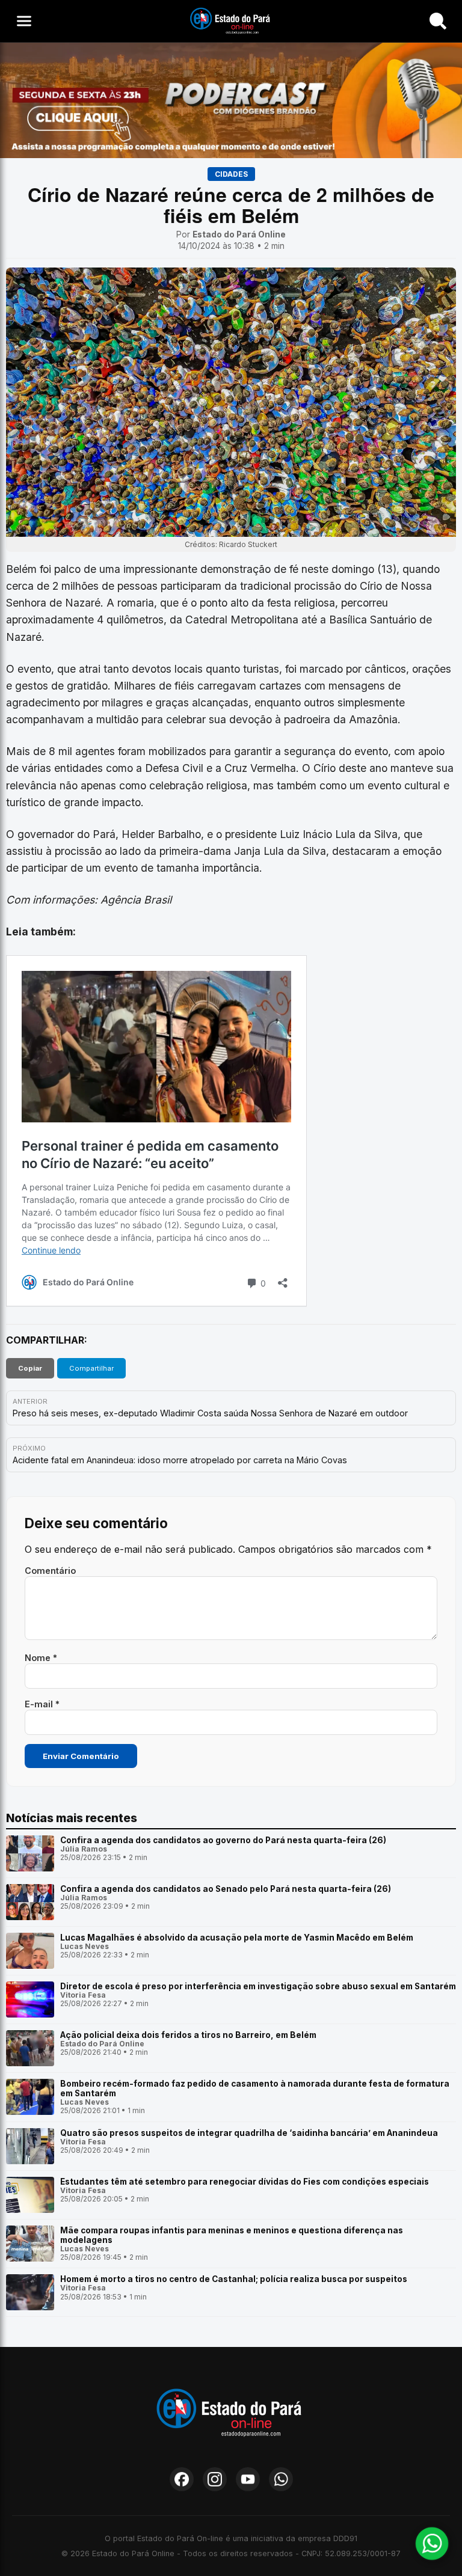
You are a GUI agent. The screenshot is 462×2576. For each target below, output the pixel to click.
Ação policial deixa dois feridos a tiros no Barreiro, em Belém (188, 2035)
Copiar (30, 1368)
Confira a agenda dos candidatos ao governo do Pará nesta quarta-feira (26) (223, 1840)
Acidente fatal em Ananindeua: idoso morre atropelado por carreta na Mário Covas (180, 1460)
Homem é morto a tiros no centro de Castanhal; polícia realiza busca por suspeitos (234, 2279)
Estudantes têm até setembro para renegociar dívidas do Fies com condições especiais (245, 2182)
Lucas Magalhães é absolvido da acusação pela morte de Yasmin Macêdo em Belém (237, 1938)
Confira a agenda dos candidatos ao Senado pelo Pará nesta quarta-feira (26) (226, 1889)
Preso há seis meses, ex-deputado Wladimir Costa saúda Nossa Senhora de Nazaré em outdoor (210, 1413)
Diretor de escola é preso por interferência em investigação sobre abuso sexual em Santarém (258, 1986)
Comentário (50, 1571)
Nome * (41, 1658)
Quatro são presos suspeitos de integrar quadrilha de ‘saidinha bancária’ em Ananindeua (249, 2133)
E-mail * (42, 1704)
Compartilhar (91, 1368)
